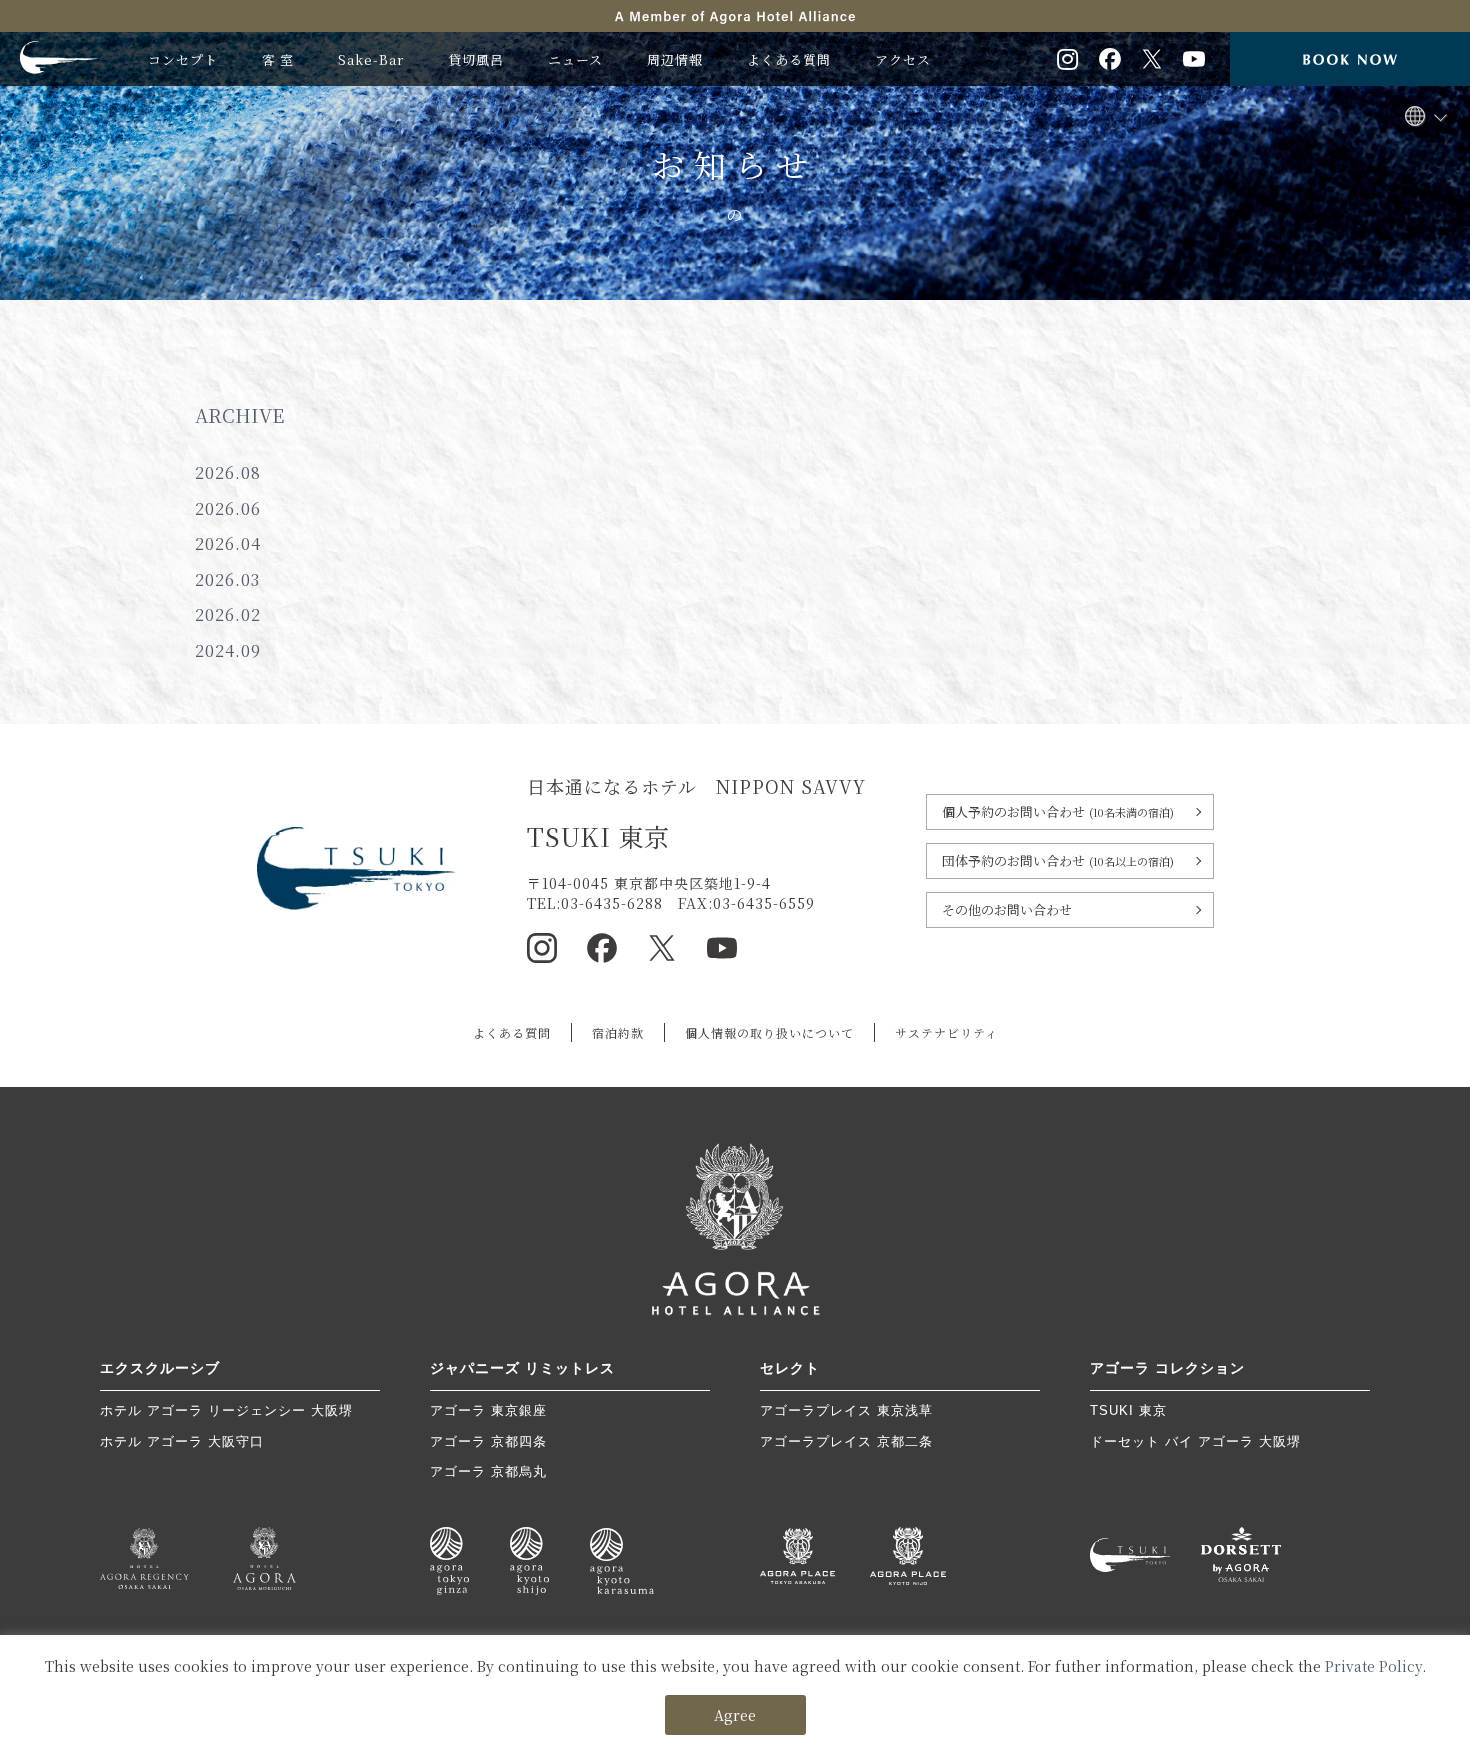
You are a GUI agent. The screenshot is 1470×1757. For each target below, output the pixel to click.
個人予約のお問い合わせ (1058, 811)
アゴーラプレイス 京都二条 (846, 1441)
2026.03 (227, 579)
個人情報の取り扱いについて (769, 1032)
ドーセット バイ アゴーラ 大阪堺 (1195, 1441)
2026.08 (228, 472)
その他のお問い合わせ (1007, 909)
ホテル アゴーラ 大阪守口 (182, 1441)
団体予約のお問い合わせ (1058, 860)
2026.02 (228, 614)
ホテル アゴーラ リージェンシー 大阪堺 (226, 1410)
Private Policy (1373, 1666)
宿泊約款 (618, 1032)
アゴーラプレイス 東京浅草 (846, 1410)
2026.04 (228, 543)
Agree (735, 1715)
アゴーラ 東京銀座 (488, 1410)
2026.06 (228, 508)
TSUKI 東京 (1128, 1410)
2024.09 (228, 650)
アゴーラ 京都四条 (488, 1441)
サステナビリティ (946, 1032)
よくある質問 (512, 1032)
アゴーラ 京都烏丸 (488, 1471)
